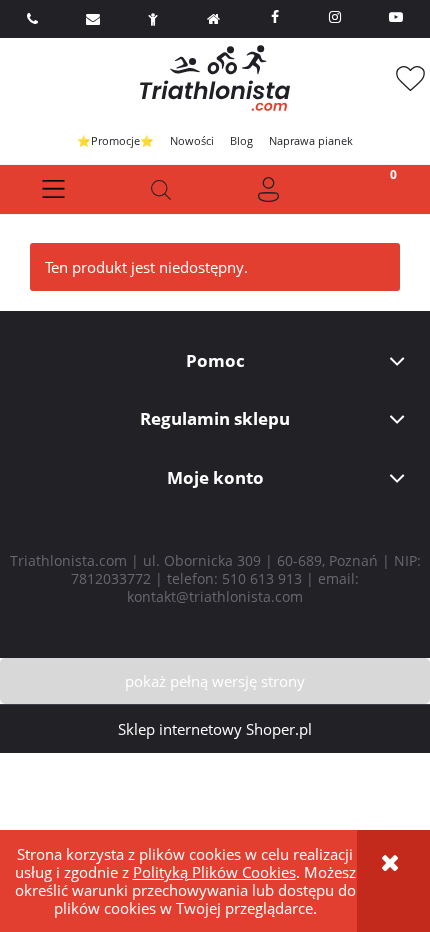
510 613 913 (262, 578)
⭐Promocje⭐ (115, 140)
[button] (54, 189)
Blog (241, 140)
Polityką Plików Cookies (214, 872)
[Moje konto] (269, 189)
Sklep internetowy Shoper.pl (215, 729)
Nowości (192, 140)
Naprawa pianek (311, 140)
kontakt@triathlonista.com (215, 596)
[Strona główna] (215, 78)
